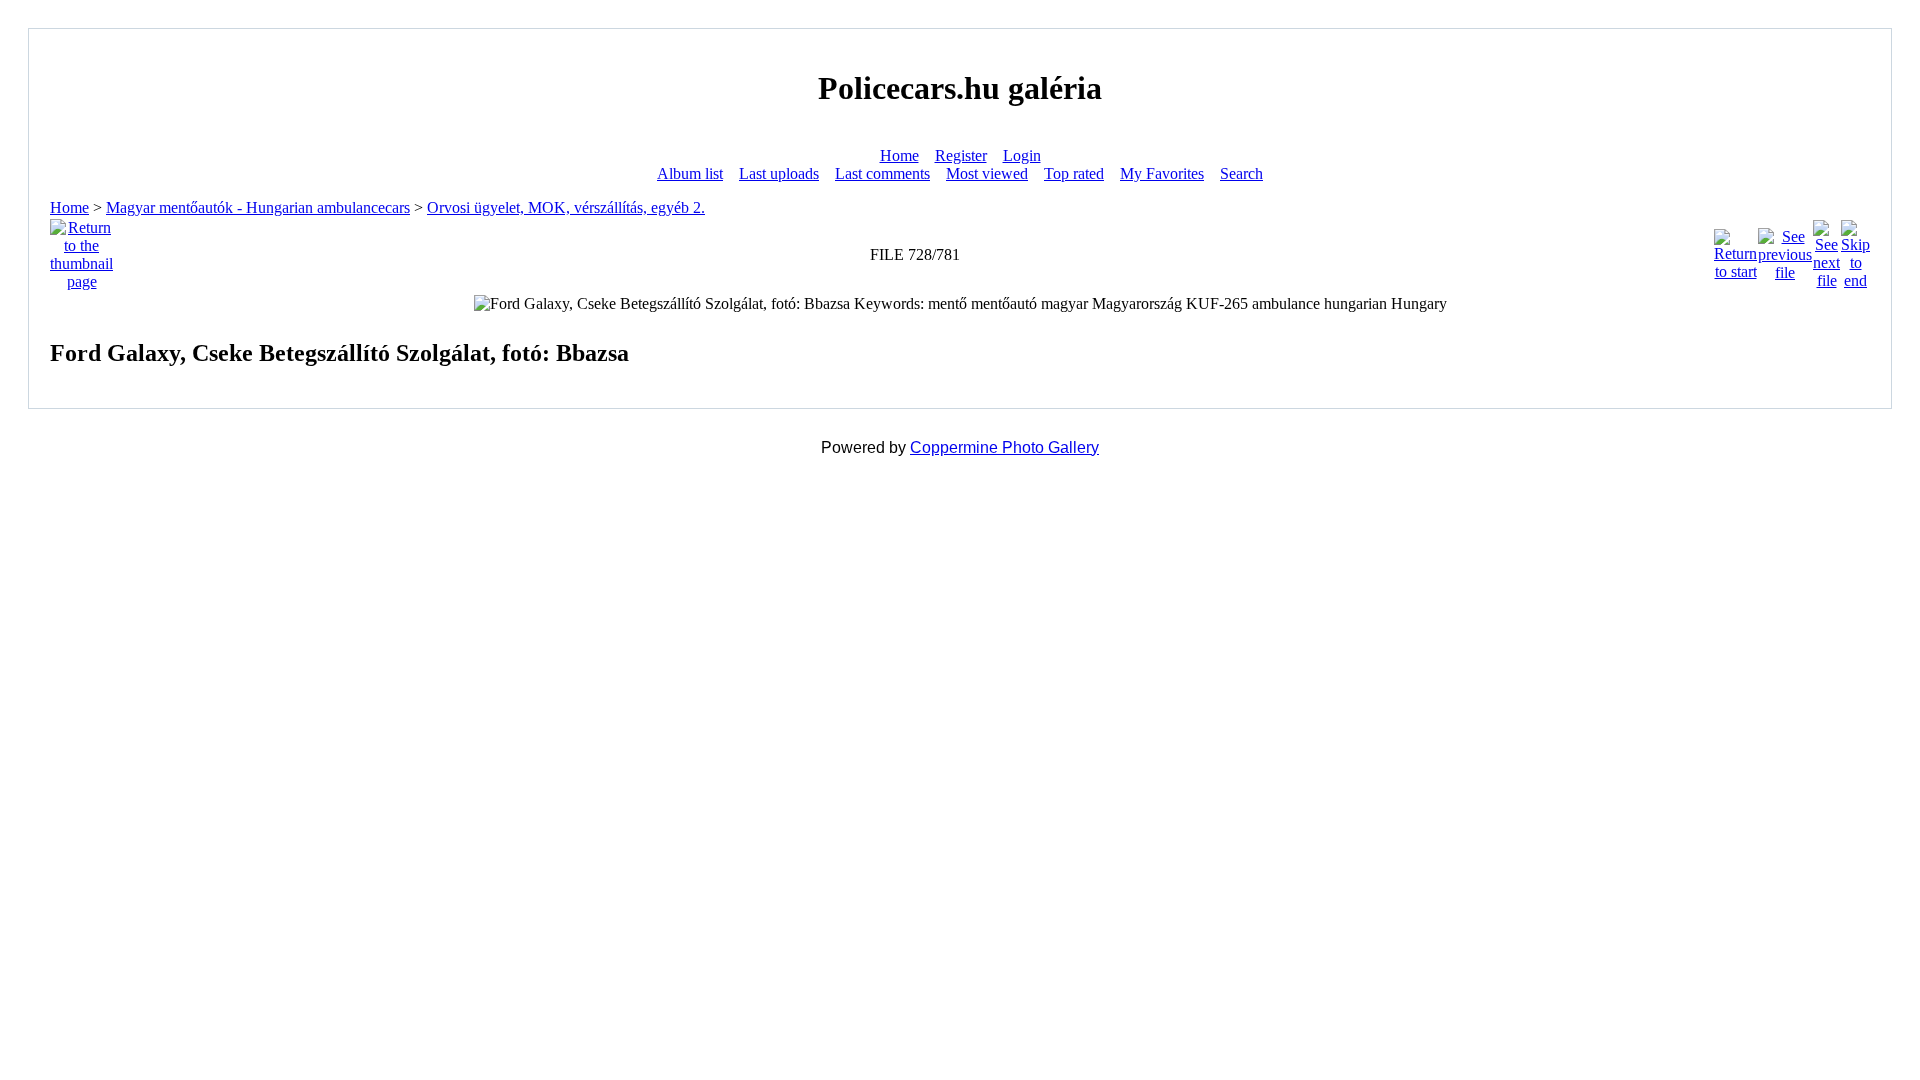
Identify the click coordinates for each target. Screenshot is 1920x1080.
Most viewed (987, 173)
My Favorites (1162, 173)
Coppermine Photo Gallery (1004, 447)
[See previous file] (1785, 249)
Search (1241, 173)
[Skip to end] (1855, 249)
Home (899, 155)
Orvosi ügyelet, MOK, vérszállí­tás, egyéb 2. (566, 207)
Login (1022, 155)
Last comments (882, 173)
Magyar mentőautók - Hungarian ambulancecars (258, 207)
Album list (690, 173)
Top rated (1074, 173)
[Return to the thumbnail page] (81, 249)
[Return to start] (1735, 249)
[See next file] (1826, 249)
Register (961, 155)
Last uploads (779, 173)
